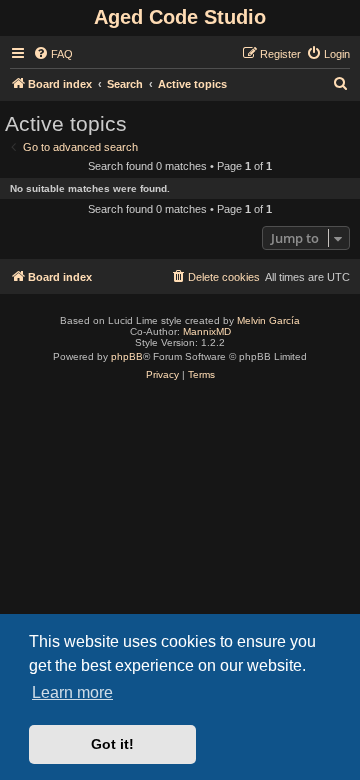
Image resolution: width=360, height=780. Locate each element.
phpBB (127, 356)
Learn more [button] (72, 692)
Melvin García (268, 320)
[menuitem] (53, 54)
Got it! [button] (112, 744)
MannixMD (207, 331)
